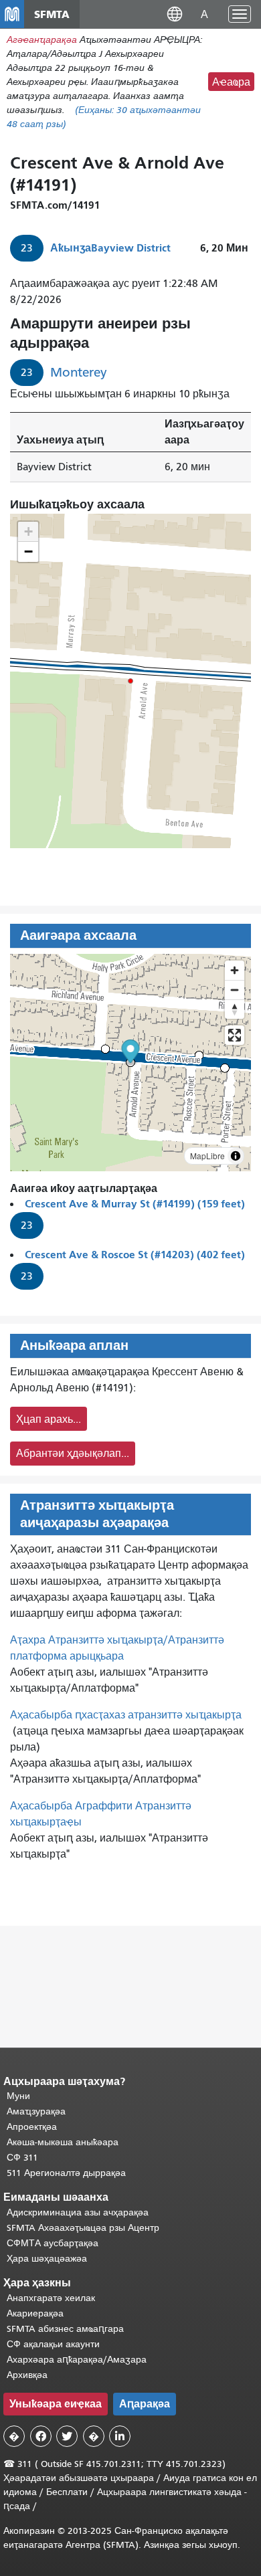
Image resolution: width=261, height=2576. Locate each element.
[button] (175, 14)
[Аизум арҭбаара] (235, 970)
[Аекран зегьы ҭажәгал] (235, 1035)
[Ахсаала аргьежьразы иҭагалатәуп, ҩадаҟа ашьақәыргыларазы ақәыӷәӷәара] (235, 1009)
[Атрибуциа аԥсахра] (236, 1156)
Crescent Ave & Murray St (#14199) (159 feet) (135, 1204)
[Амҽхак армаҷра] (235, 990)
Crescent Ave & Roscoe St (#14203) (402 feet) (135, 1255)
